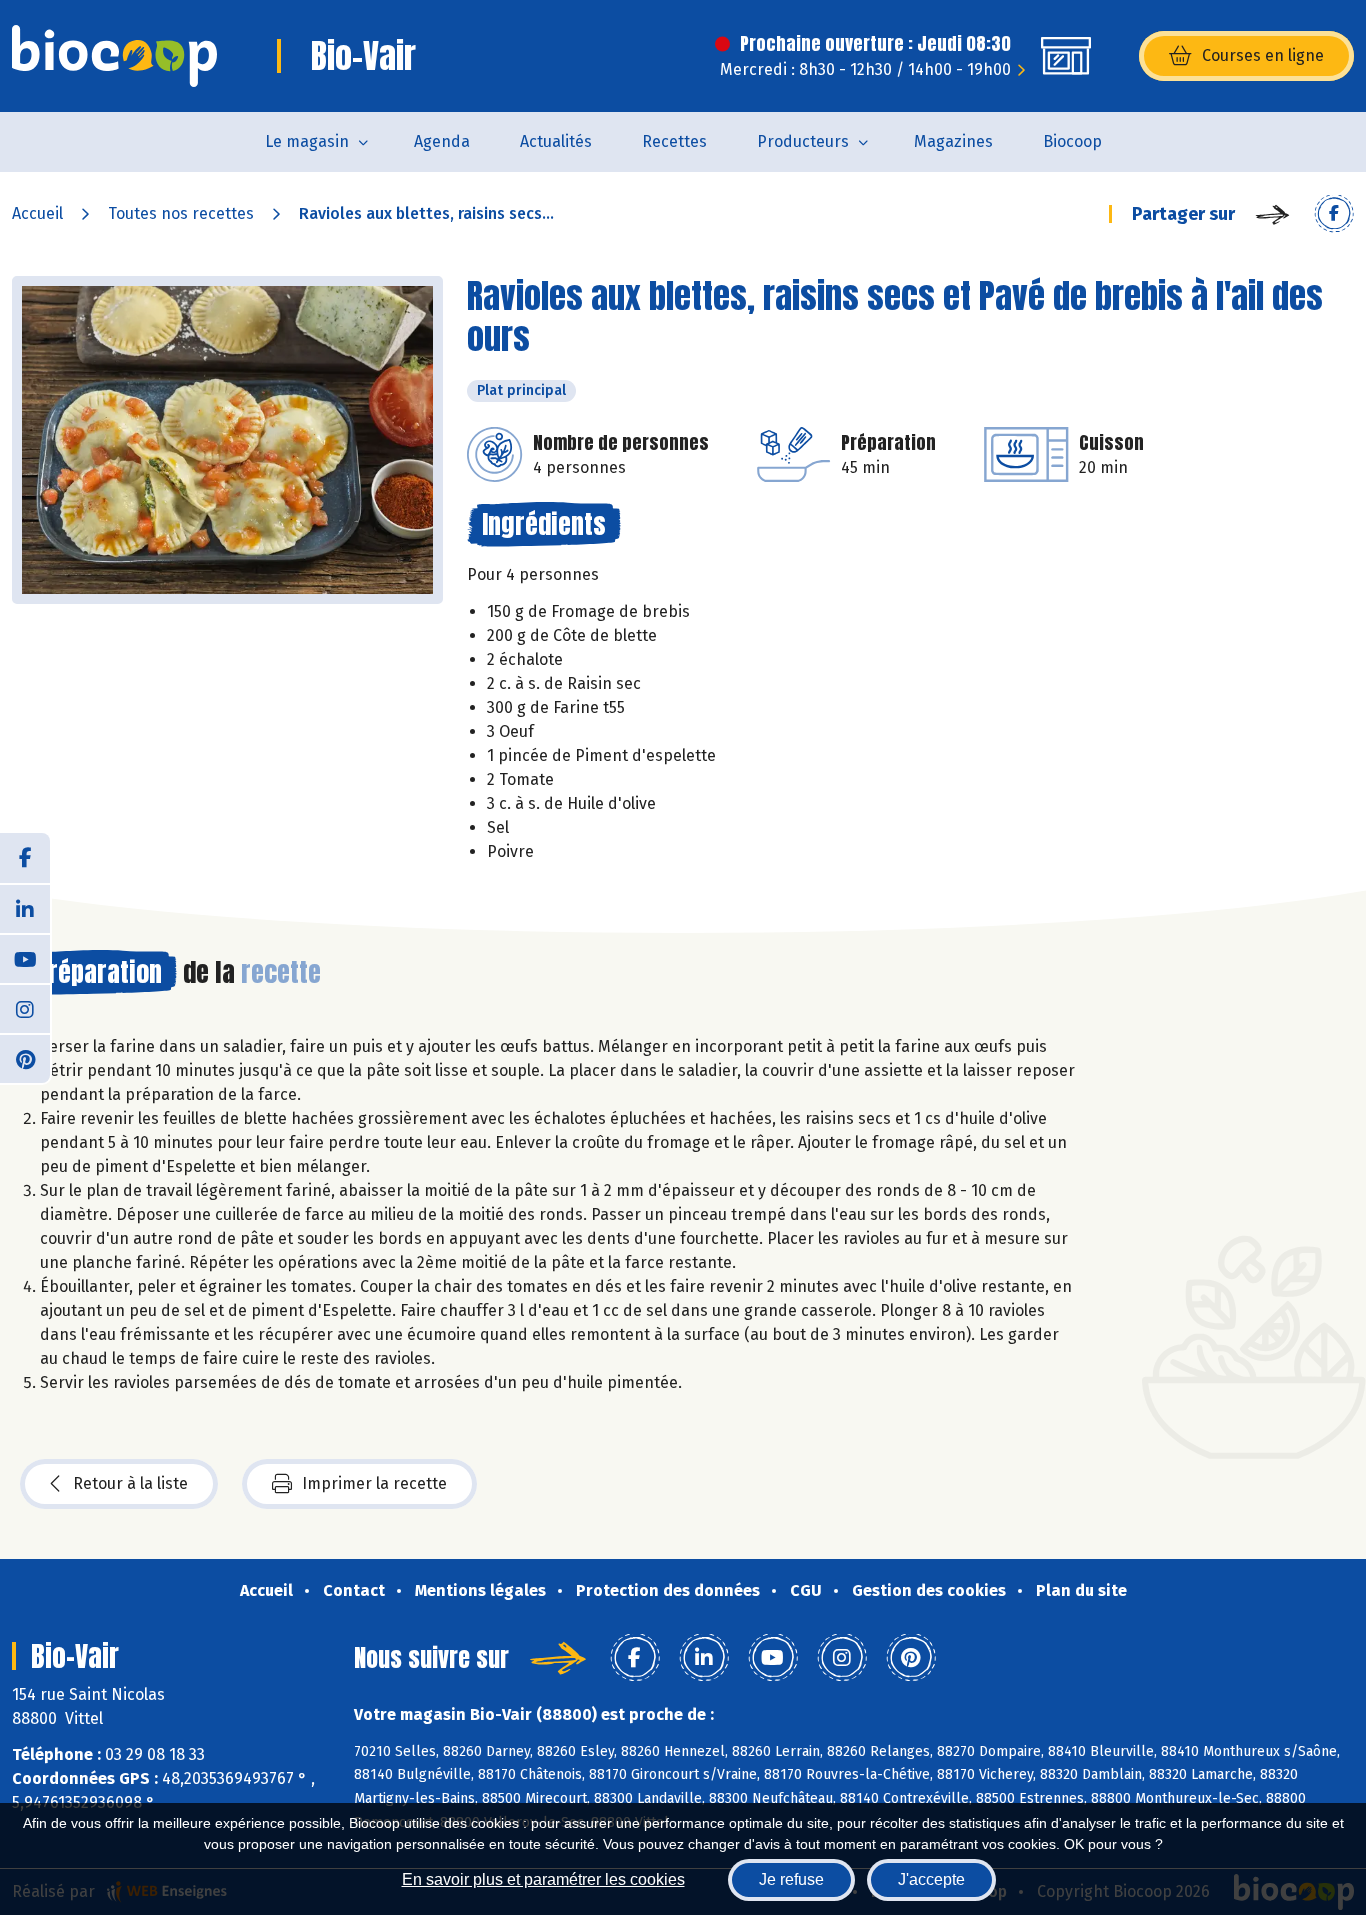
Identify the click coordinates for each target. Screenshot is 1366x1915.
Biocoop (1072, 141)
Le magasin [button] (307, 141)
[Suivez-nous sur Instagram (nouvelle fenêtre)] (25, 1008)
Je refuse (791, 1879)
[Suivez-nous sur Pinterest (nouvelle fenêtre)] (25, 1058)
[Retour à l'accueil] (114, 56)
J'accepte (931, 1879)
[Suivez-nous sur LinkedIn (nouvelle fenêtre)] (25, 908)
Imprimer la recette (374, 1483)
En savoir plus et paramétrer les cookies (543, 1879)
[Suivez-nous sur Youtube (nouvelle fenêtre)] (25, 958)
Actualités (556, 141)
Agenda (442, 141)
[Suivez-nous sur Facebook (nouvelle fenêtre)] (25, 858)
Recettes (674, 141)
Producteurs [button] (803, 141)
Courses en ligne (1263, 55)
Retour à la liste (130, 1483)
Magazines (953, 141)
